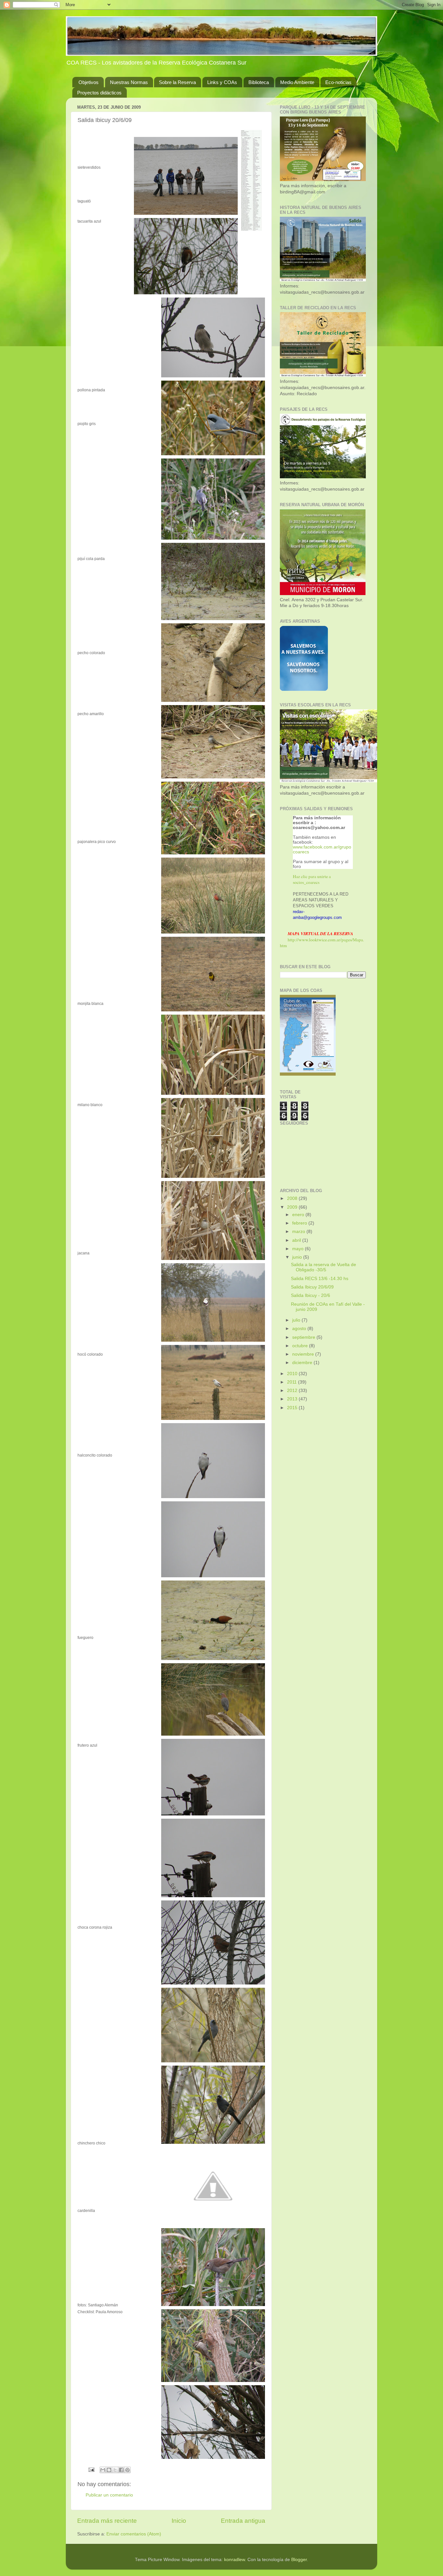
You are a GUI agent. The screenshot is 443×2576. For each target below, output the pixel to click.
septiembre (304, 1337)
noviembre (304, 1354)
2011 (293, 1382)
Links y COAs (222, 82)
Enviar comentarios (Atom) (134, 2534)
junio (298, 1257)
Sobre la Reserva (177, 82)
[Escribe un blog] (109, 2470)
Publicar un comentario (109, 2495)
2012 (293, 1391)
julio (297, 1320)
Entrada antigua (243, 2521)
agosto (300, 1329)
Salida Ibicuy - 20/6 (311, 1295)
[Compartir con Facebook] (121, 2470)
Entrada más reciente (107, 2521)
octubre (301, 1346)
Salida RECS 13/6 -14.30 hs (320, 1279)
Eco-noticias (338, 82)
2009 (293, 1207)
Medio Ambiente (297, 82)
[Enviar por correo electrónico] (103, 2470)
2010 (293, 1374)
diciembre (303, 1363)
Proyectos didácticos (99, 93)
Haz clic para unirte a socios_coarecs (312, 879)
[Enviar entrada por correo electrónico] (91, 2469)
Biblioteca (259, 82)
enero (299, 1215)
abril (297, 1240)
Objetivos (89, 82)
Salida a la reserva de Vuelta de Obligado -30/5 (323, 1267)
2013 (293, 1399)
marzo (299, 1232)
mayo (299, 1249)
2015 (293, 1408)
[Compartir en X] (115, 2470)
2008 (293, 1198)
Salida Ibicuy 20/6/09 (312, 1287)
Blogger (299, 2560)
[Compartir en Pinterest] (127, 2470)
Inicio (179, 2521)
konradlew (234, 2560)
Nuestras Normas (129, 82)
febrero (300, 1223)
